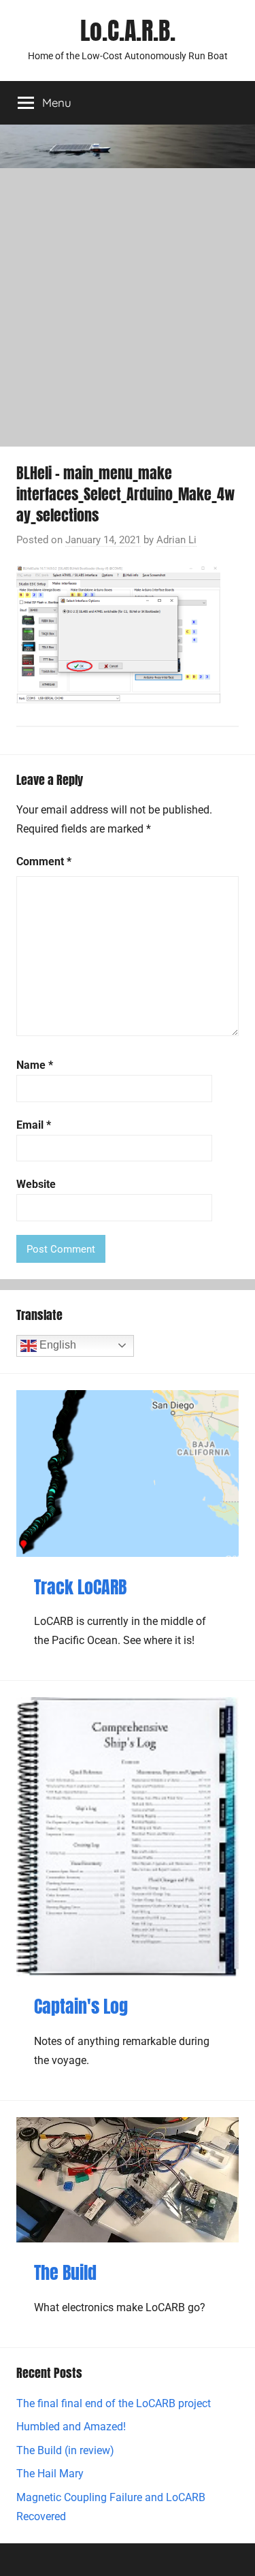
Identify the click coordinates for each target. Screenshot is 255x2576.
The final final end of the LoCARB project (114, 2403)
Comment (44, 862)
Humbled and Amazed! (71, 2427)
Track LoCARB (80, 1587)
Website (36, 1184)
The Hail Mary (50, 2474)
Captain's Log (81, 2006)
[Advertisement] (128, 303)
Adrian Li (176, 540)
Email (34, 1125)
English (56, 1345)
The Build (65, 2272)
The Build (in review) (65, 2450)
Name (35, 1065)
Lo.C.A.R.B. (128, 31)
